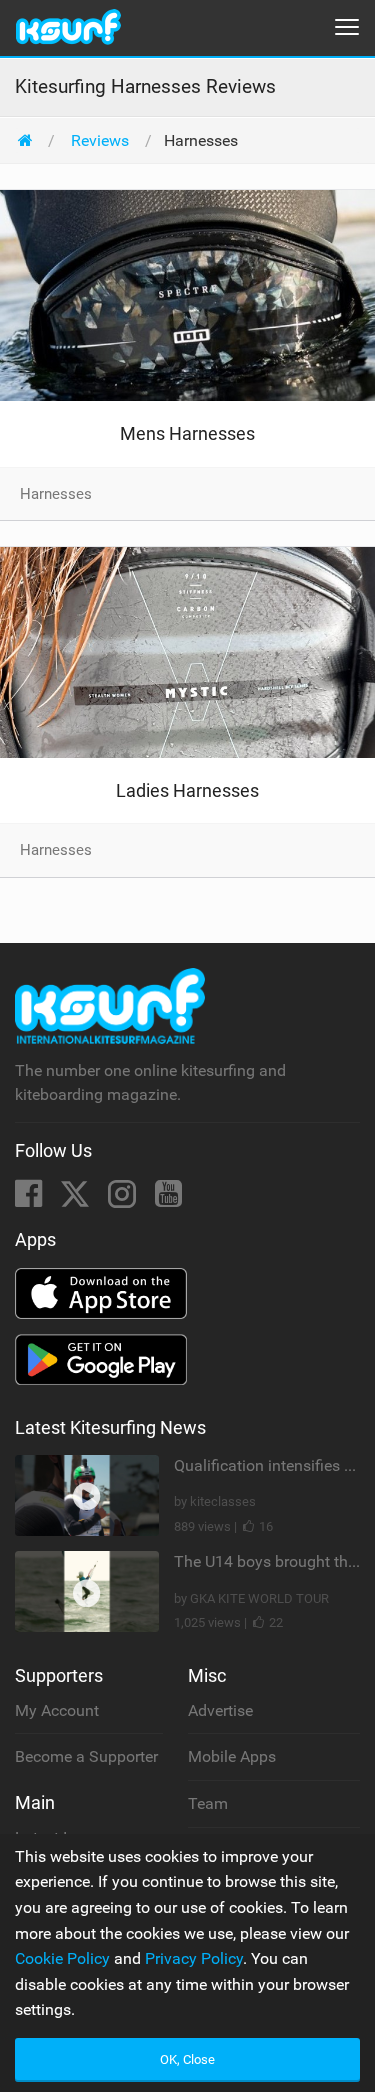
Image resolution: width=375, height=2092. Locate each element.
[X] (77, 1199)
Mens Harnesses (187, 433)
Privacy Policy (194, 1958)
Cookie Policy (62, 1958)
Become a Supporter (86, 1756)
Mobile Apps (232, 1756)
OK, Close (187, 2059)
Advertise (220, 1710)
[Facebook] (30, 1199)
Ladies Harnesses (187, 790)
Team (208, 1803)
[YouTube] (168, 1199)
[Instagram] (124, 1199)
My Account (57, 1710)
